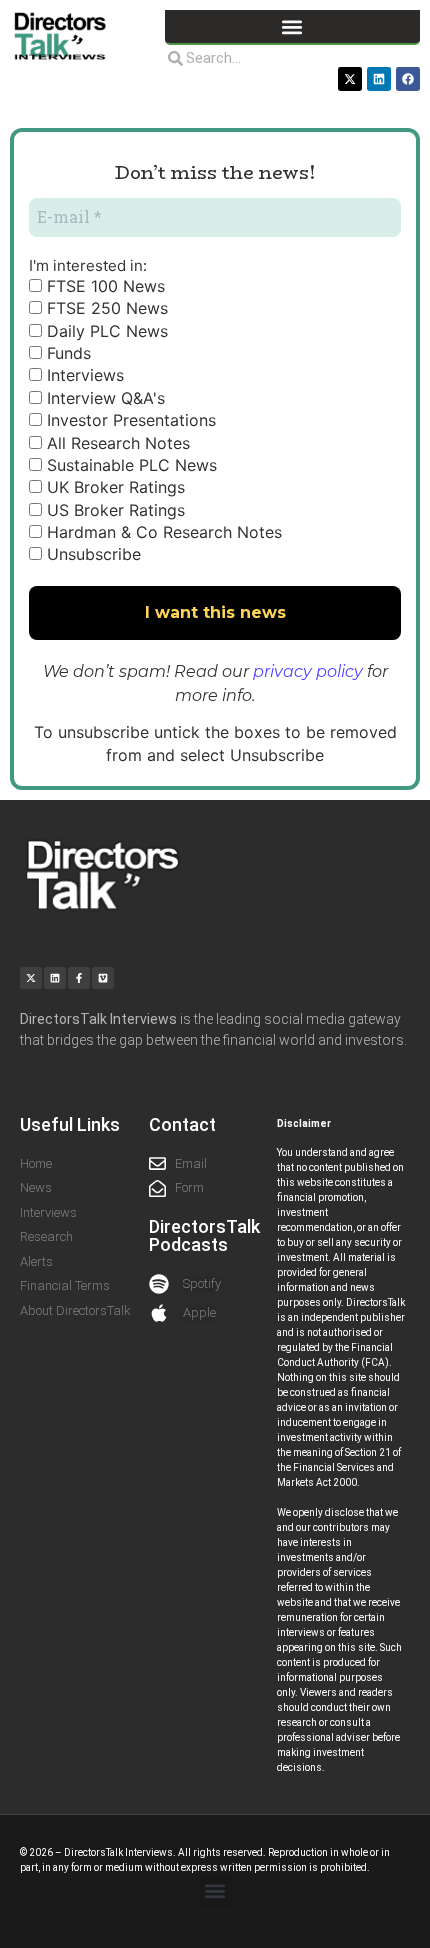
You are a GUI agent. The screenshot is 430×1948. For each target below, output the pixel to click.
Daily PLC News (105, 331)
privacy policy (308, 671)
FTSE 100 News (103, 286)
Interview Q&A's (103, 398)
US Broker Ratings (113, 510)
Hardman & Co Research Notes (162, 532)
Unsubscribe (91, 554)
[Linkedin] (379, 79)
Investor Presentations (129, 420)
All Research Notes (116, 443)
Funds (66, 353)
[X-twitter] (350, 79)
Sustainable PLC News (129, 465)
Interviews (83, 375)
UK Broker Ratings (113, 487)
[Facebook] (408, 79)
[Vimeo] (103, 978)
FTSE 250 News (105, 308)
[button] (292, 26)
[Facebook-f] (79, 978)
